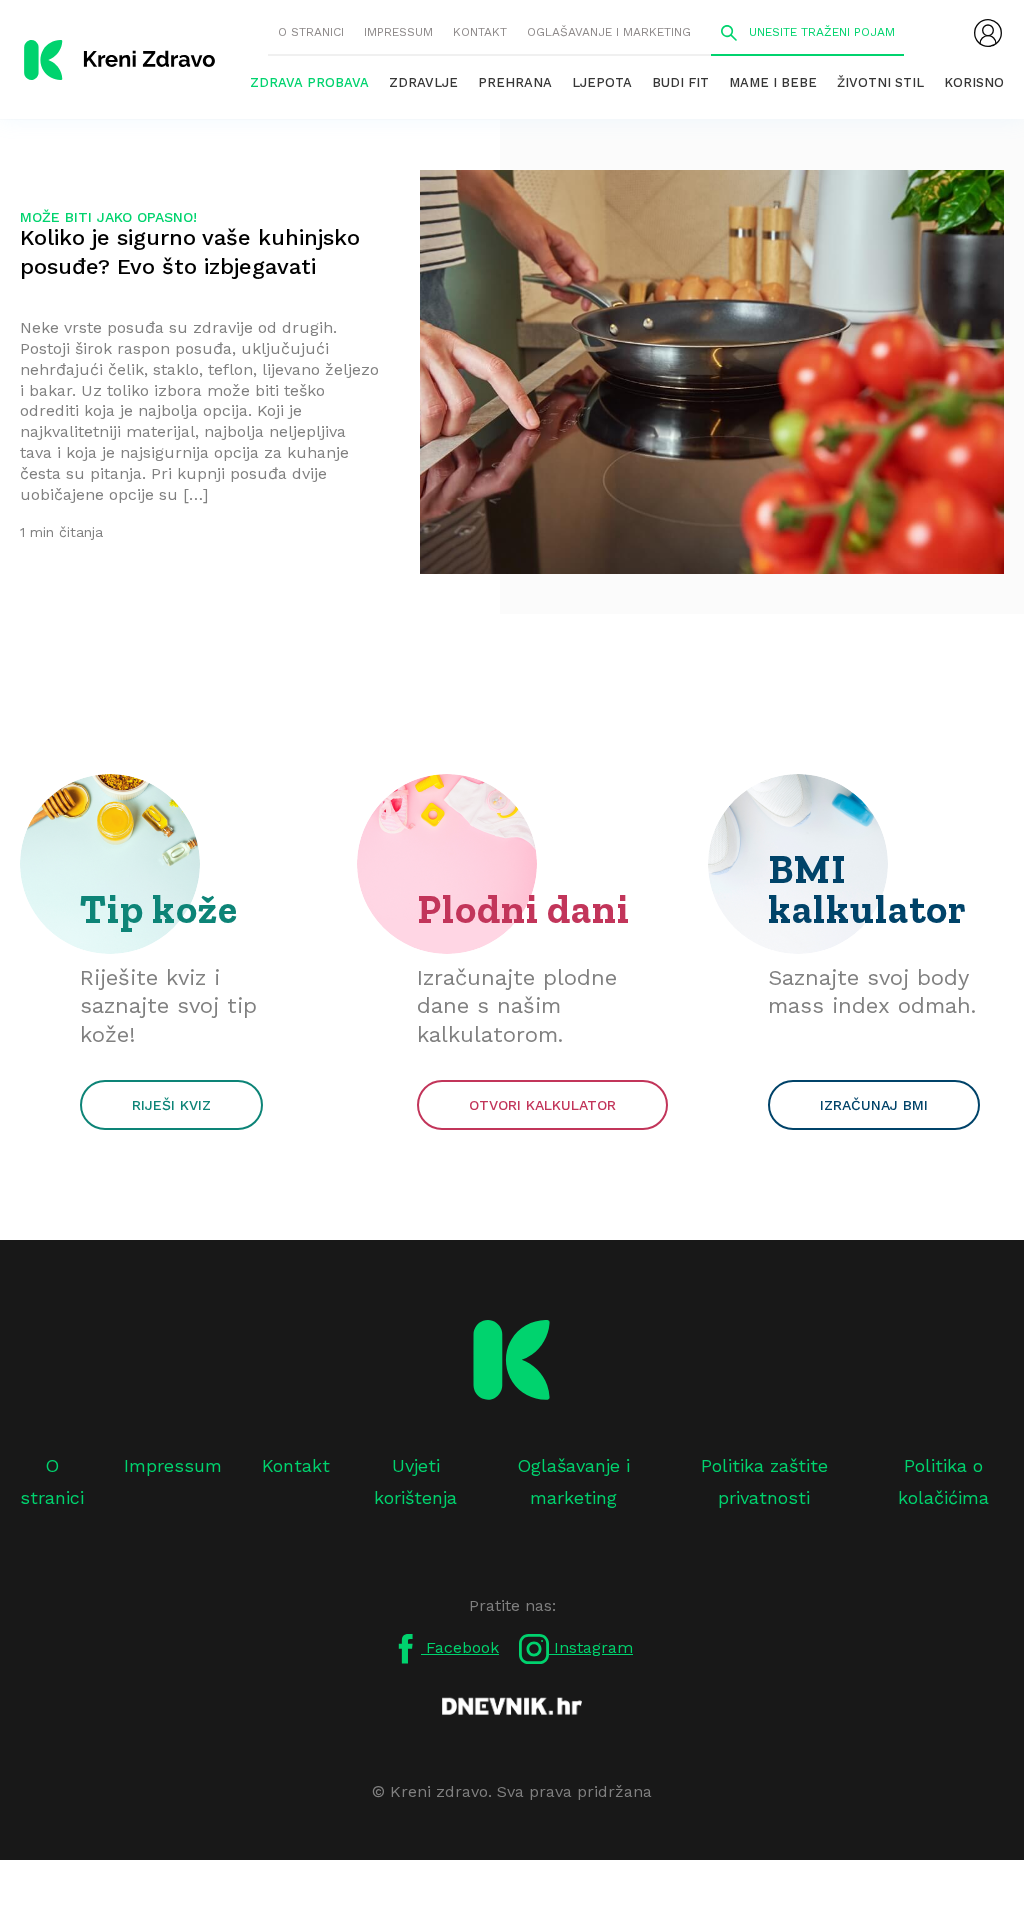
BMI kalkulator (867, 889)
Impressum (398, 32)
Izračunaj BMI (874, 1105)
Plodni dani (523, 909)
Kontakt (480, 32)
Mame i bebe (773, 82)
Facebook (460, 1647)
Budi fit (680, 82)
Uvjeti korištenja (415, 1481)
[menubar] (988, 33)
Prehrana (515, 82)
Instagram (591, 1647)
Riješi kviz (171, 1105)
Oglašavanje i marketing (609, 32)
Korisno (974, 82)
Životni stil (880, 82)
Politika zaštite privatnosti (764, 1481)
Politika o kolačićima (943, 1481)
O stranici (311, 32)
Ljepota (602, 82)
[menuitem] (988, 33)
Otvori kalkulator (542, 1105)
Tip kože (159, 909)
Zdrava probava (309, 82)
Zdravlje (423, 82)
